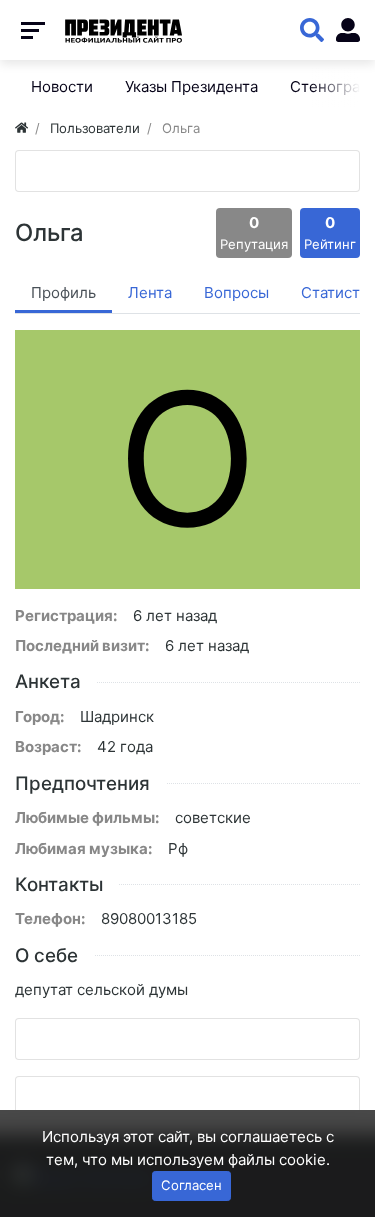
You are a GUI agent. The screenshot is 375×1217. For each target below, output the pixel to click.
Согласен (191, 1185)
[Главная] (21, 128)
